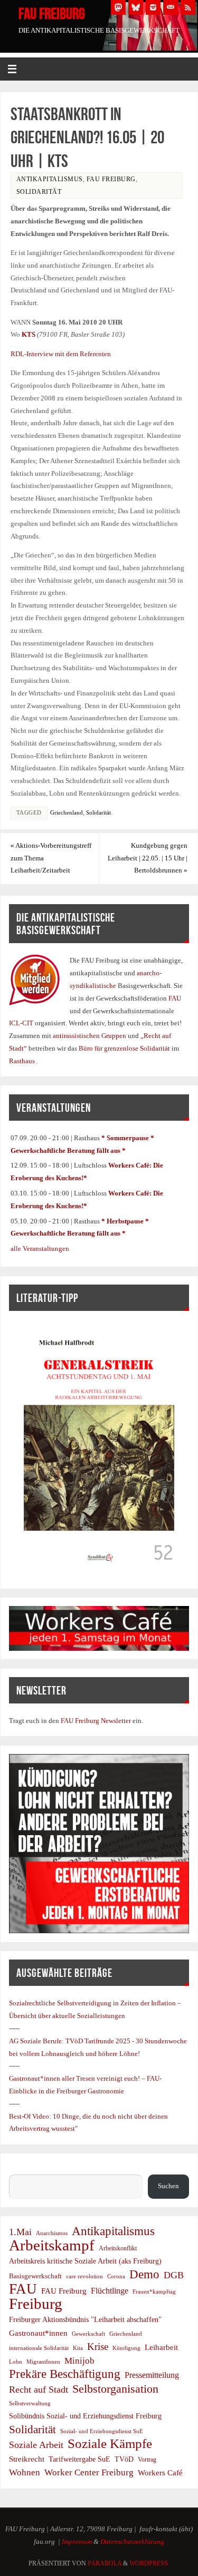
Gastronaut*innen (38, 2333)
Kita (78, 2348)
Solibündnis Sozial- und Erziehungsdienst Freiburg (85, 2416)
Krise (98, 2347)
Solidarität (39, 192)
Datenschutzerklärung (132, 2542)
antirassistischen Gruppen (90, 1036)
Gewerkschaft (88, 2334)
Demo (144, 2275)
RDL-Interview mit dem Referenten (61, 354)
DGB (174, 2275)
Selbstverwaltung (30, 2403)
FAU (175, 998)
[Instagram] (153, 7)
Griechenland (67, 812)
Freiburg (36, 2304)
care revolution (84, 2276)
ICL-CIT (22, 1023)
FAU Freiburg (52, 14)
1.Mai (20, 2232)
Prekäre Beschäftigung (65, 2374)
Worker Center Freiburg (89, 2472)
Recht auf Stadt (39, 2389)
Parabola (105, 2563)
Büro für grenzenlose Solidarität (125, 1049)
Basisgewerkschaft (35, 2276)
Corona (116, 2276)
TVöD (124, 2459)
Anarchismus (52, 2233)
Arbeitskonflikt (118, 2248)
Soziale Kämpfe (110, 2444)
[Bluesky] (136, 7)
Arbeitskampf (52, 2246)
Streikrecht (27, 2459)
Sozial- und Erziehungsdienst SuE (102, 2431)
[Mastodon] (118, 7)
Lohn (16, 2362)
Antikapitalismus (50, 179)
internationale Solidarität (39, 2348)
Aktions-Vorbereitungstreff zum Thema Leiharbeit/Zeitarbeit (51, 858)
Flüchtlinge (110, 2291)
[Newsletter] (171, 7)
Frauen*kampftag (154, 2291)
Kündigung (126, 2348)
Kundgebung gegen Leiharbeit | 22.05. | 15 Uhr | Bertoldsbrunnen (148, 858)
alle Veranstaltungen (40, 1249)
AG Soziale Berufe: (37, 2041)
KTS (29, 335)
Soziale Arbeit (36, 2445)
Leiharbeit (161, 2347)
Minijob (79, 2361)
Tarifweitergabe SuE (79, 2459)
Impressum (77, 2542)
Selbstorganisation (115, 2389)
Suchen (20, 2168)
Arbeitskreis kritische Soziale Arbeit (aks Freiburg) (85, 2261)
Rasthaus (23, 1061)
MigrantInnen (43, 2362)
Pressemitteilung (152, 2375)
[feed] (188, 7)
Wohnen (25, 2472)
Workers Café (160, 2472)
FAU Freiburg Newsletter (96, 1721)
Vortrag (147, 2460)
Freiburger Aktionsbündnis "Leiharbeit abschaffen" (85, 2319)
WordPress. (149, 2563)
